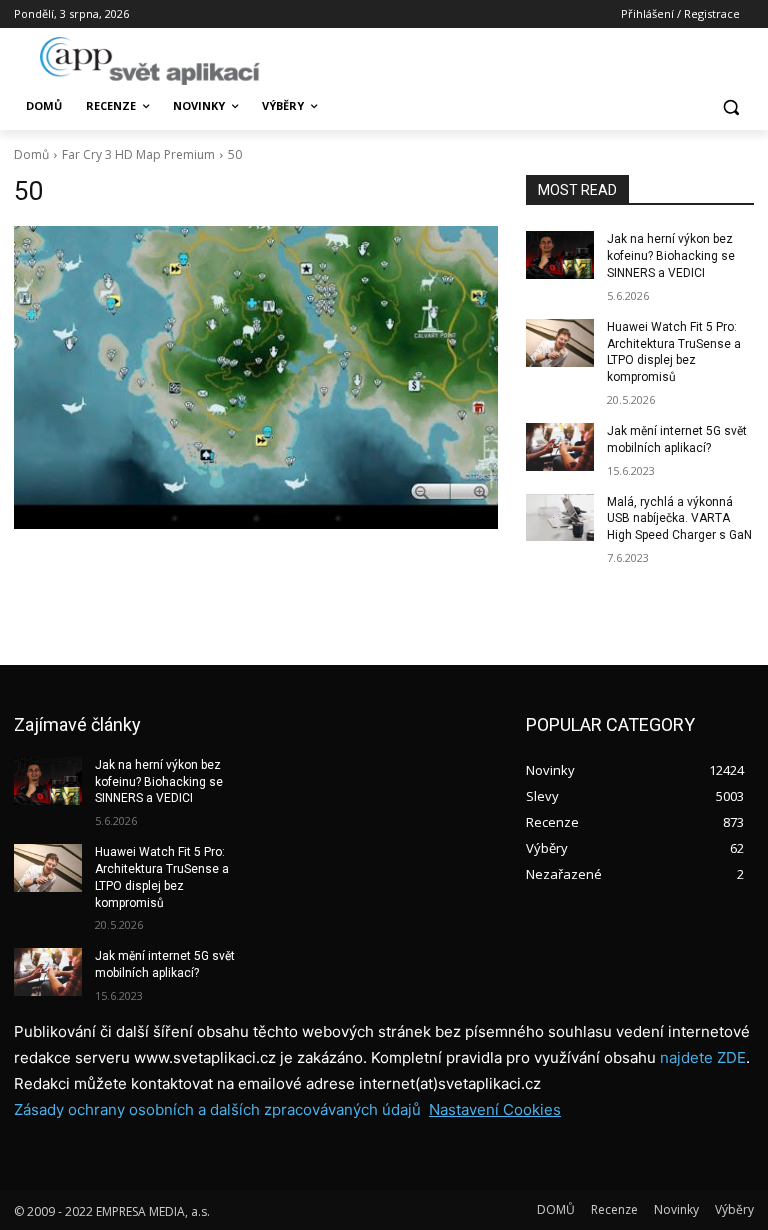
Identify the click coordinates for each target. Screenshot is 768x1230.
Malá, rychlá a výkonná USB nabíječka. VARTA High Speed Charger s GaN (679, 519)
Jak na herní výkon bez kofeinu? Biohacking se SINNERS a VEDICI (671, 256)
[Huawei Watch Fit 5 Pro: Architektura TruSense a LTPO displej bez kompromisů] (560, 343)
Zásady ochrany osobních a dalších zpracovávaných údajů (217, 1109)
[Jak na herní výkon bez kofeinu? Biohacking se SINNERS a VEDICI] (560, 255)
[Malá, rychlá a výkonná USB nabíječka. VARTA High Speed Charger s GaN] (560, 518)
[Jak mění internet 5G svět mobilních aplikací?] (560, 447)
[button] (730, 106)
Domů (31, 154)
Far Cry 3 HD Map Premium (138, 154)
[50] (256, 377)
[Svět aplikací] (150, 61)
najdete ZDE (703, 1057)
